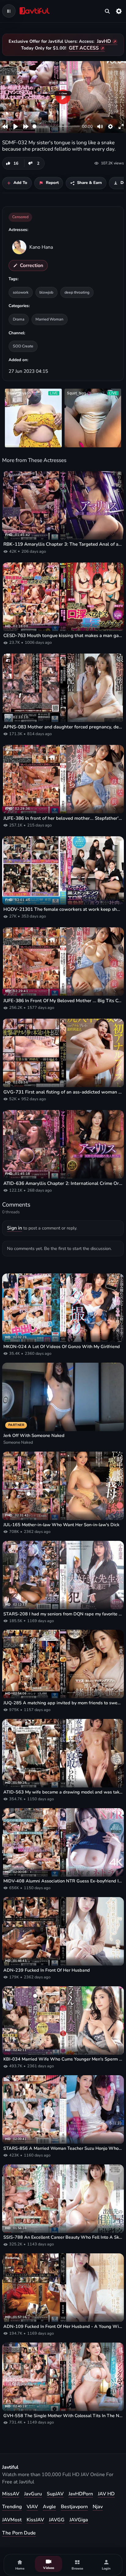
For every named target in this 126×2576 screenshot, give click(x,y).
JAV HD (106, 2494)
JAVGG (57, 2520)
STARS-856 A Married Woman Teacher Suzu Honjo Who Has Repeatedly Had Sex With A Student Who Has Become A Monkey (63, 2148)
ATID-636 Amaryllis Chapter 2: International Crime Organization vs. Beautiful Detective (63, 1183)
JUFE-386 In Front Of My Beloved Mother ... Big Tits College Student (63, 1001)
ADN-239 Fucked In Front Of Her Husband (47, 1970)
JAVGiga (79, 2520)
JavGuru (33, 2494)
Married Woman (49, 319)
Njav (98, 2507)
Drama (19, 319)
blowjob (46, 292)
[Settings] (119, 11)
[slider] (56, 126)
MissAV (11, 2494)
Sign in (15, 1228)
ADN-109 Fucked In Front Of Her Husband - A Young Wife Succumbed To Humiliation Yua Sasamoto (63, 2327)
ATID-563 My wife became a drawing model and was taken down (63, 1792)
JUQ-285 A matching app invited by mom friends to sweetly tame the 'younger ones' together (63, 1703)
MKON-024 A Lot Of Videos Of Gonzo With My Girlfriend (62, 1347)
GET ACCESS (84, 48)
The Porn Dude (19, 2533)
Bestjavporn (74, 2507)
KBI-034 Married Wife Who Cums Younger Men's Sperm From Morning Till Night (63, 2059)
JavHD (104, 41)
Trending (12, 2507)
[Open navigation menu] (9, 11)
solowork (21, 292)
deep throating (77, 292)
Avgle (49, 2507)
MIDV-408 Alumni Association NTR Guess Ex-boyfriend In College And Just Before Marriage (63, 1881)
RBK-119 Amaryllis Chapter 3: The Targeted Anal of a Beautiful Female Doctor (63, 544)
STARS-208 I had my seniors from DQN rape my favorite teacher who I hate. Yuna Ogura (63, 1614)
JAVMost (12, 2520)
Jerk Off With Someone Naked (34, 1436)
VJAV (32, 2507)
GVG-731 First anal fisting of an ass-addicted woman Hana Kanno (63, 1092)
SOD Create (23, 346)
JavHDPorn (81, 2494)
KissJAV (35, 2520)
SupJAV (55, 2494)
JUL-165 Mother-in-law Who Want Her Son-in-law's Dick (61, 1525)
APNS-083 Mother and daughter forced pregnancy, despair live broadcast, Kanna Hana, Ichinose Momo (63, 727)
